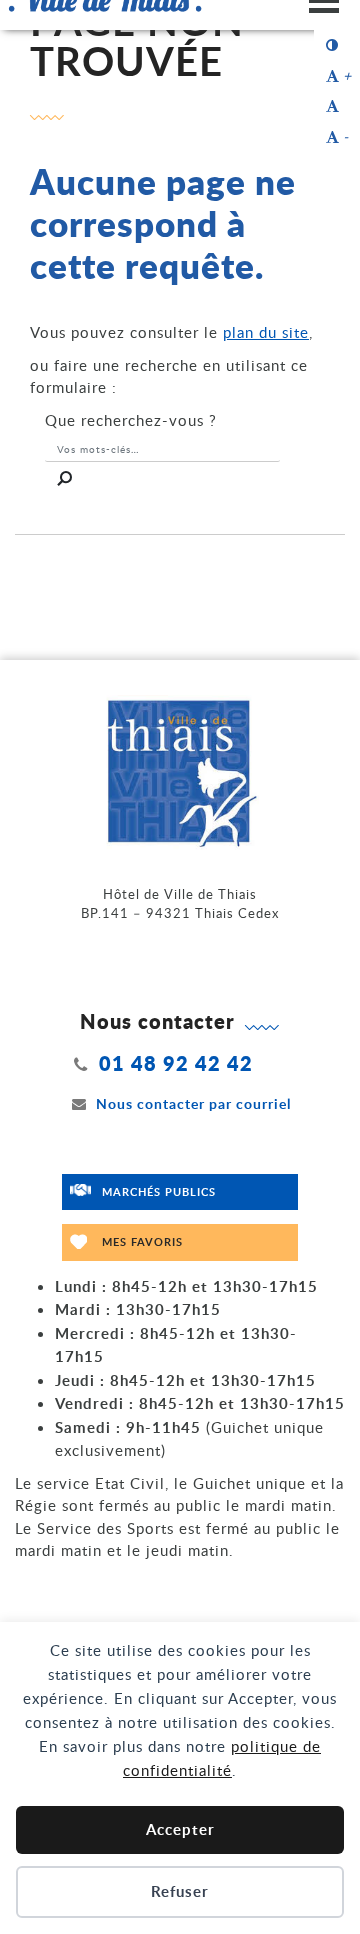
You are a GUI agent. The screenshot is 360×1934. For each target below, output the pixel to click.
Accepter (180, 1829)
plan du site (266, 332)
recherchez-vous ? (131, 420)
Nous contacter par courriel (193, 1103)
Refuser (180, 1891)
